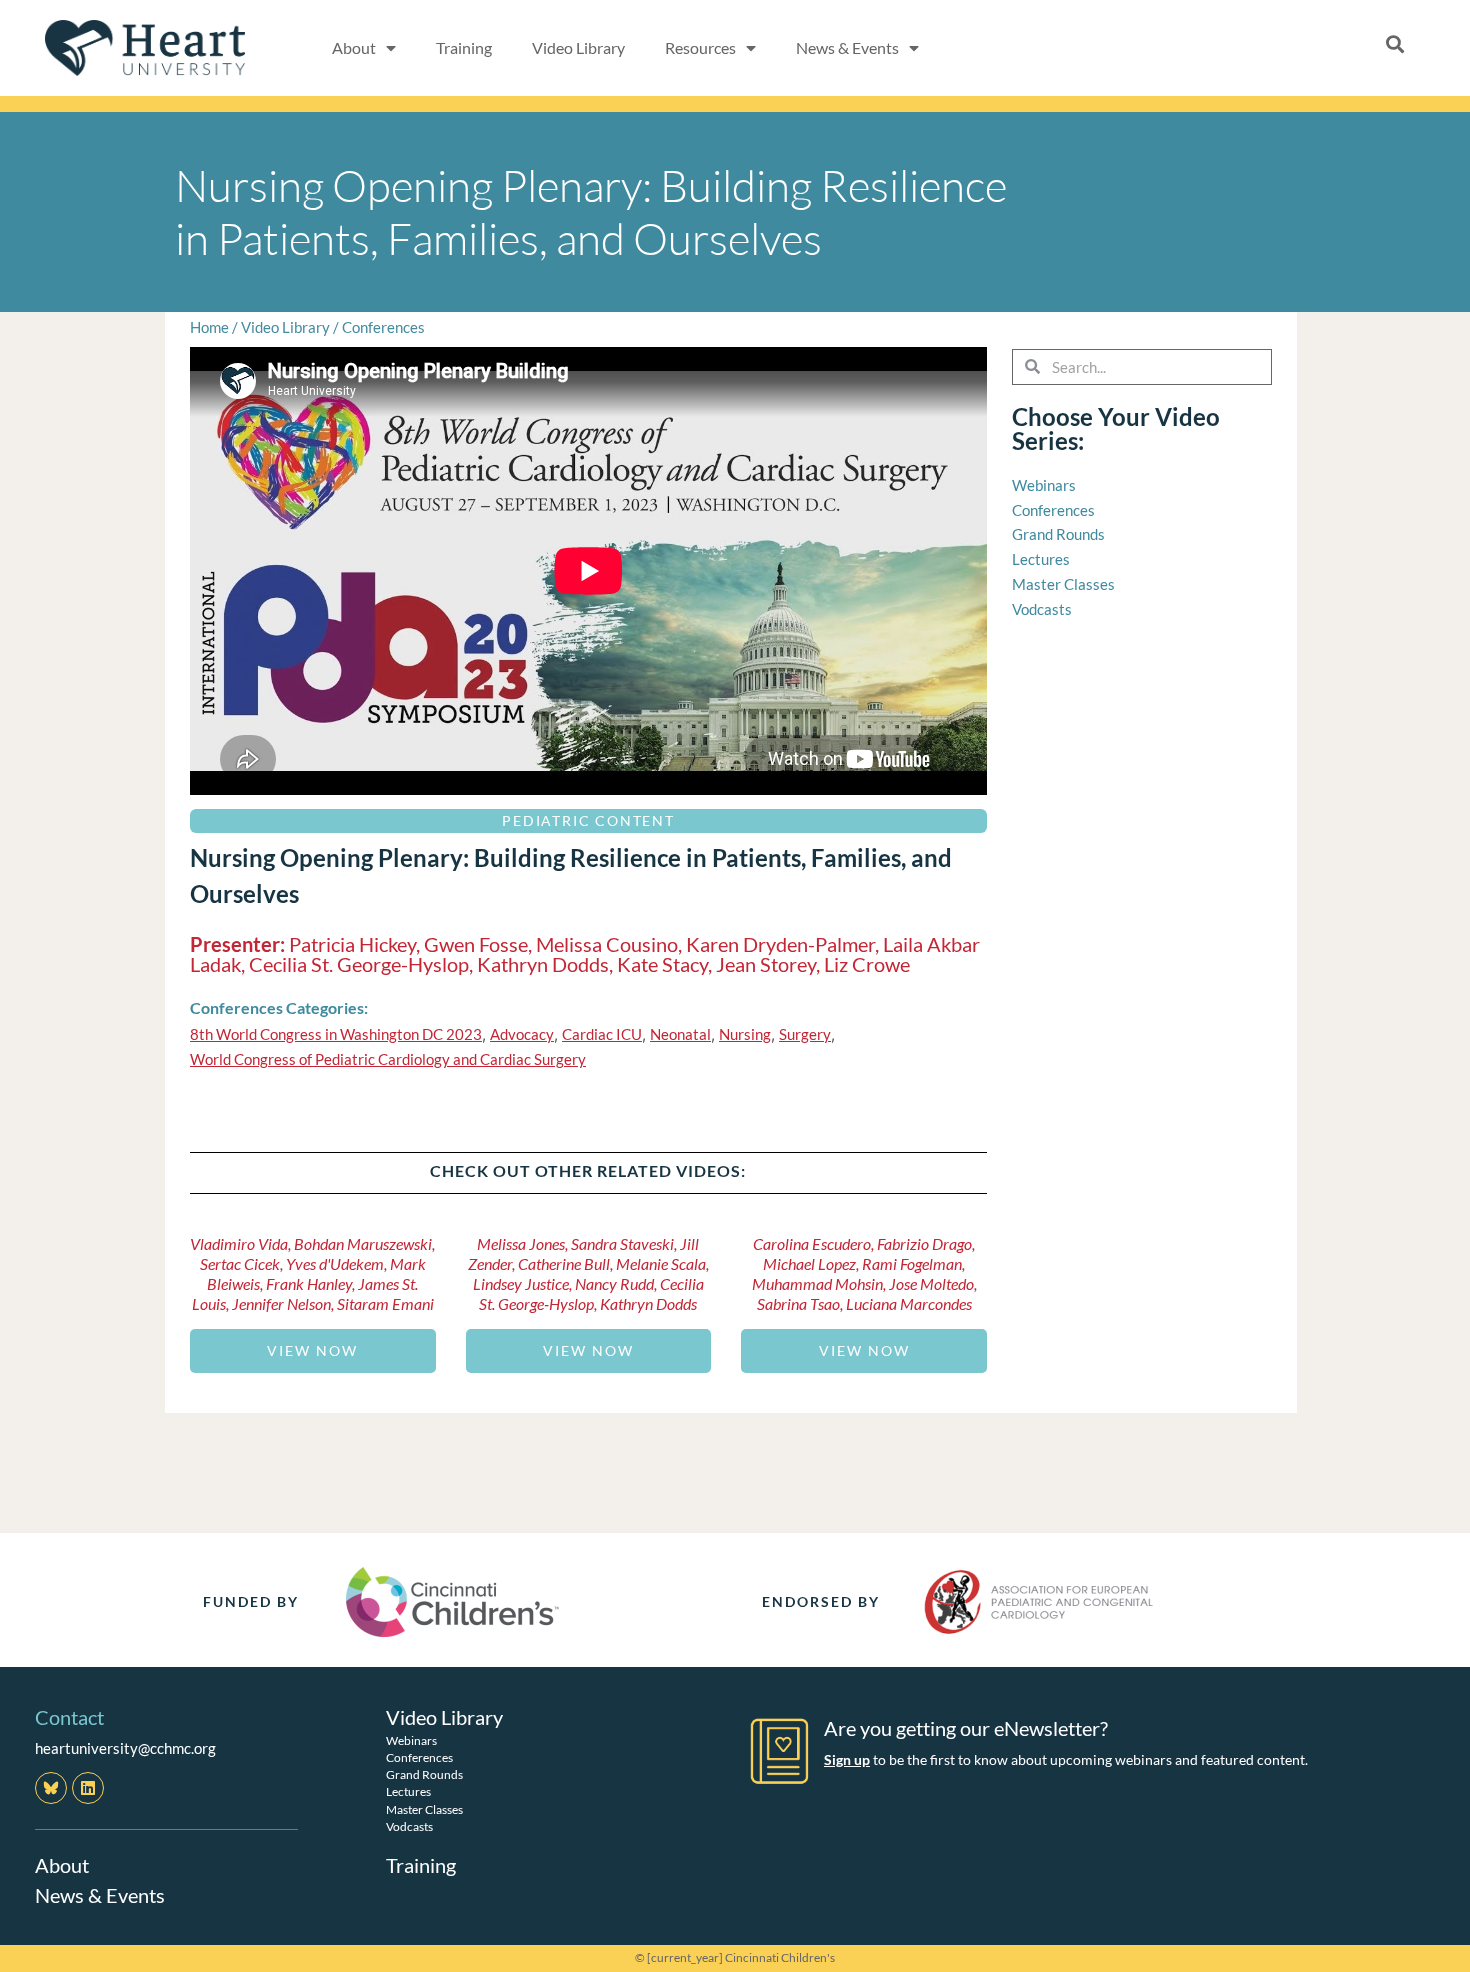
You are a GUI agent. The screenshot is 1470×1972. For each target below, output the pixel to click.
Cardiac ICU (602, 1034)
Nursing (745, 1034)
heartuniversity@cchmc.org (125, 1748)
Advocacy (522, 1034)
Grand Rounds (424, 1774)
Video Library (578, 47)
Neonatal (680, 1034)
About (62, 1865)
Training (464, 47)
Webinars (411, 1740)
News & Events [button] (847, 47)
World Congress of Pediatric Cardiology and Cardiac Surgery (388, 1059)
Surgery (805, 1034)
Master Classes (424, 1809)
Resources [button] (700, 47)
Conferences (383, 327)
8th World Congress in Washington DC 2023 (336, 1034)
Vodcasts (409, 1826)
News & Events (100, 1895)
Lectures (408, 1791)
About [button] (354, 47)
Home (209, 327)
